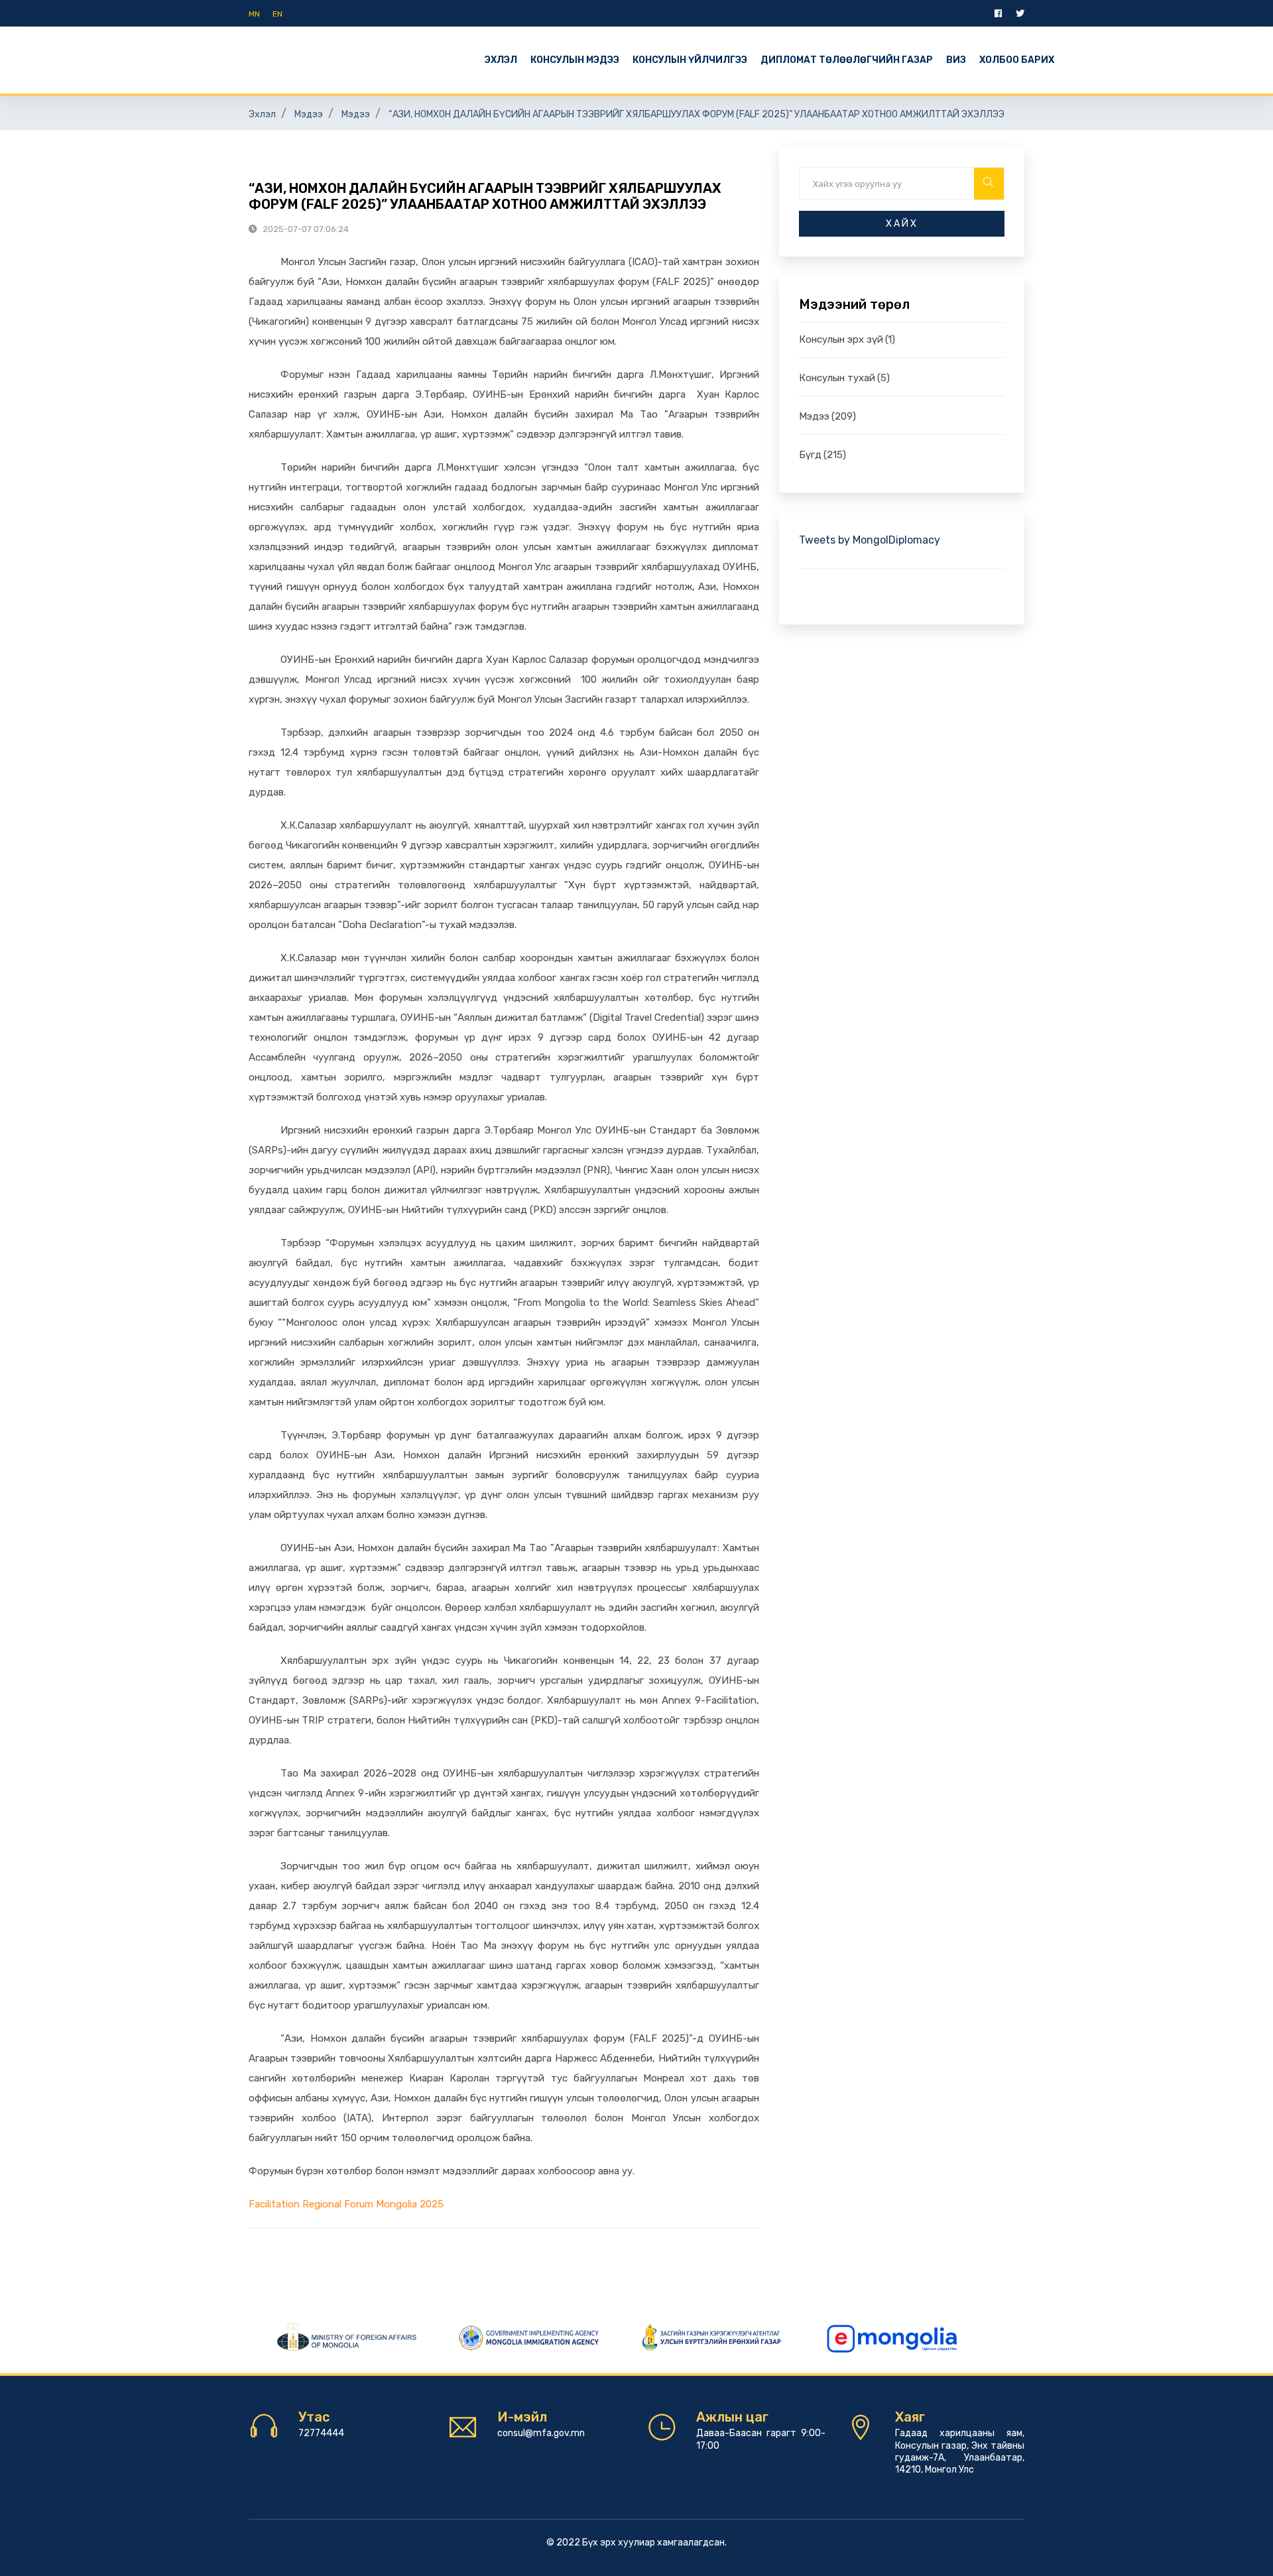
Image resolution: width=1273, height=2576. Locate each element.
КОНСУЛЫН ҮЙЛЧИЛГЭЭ (690, 60)
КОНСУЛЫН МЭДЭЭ (575, 60)
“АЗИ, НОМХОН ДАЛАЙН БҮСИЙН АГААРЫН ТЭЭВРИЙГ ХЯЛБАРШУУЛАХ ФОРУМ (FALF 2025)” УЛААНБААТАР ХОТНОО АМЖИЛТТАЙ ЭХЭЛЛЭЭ (697, 114)
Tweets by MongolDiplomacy (870, 540)
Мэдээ (309, 114)
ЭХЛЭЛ (501, 60)
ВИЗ (956, 60)
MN (254, 14)
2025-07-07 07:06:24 (305, 229)
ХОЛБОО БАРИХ (1017, 60)
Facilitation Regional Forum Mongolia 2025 (346, 2204)
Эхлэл (262, 114)
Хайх (902, 224)
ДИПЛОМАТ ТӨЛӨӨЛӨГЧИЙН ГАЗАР (847, 60)
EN (277, 14)
